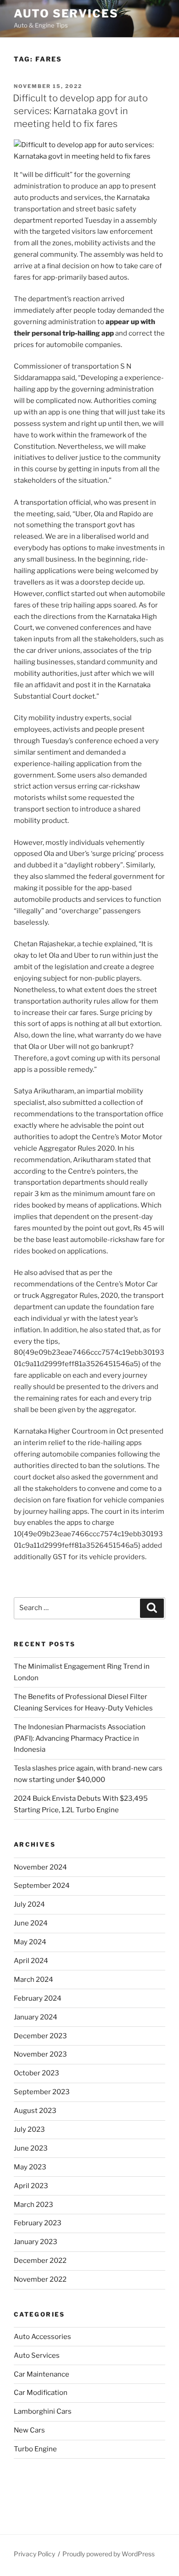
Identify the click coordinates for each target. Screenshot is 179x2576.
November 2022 (40, 2279)
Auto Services (66, 14)
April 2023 (31, 2186)
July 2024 (29, 1904)
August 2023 (35, 2111)
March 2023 (34, 2205)
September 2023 (42, 2092)
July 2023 (29, 2129)
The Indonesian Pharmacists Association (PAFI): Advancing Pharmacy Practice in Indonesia (80, 1738)
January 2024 (36, 2017)
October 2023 (36, 2073)
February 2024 (38, 1998)
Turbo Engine (35, 2449)
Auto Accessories (42, 2337)
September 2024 (42, 1886)
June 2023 (31, 2148)
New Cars (29, 2430)
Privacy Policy (34, 2554)
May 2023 (30, 2167)
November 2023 (40, 2054)
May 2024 (30, 1942)
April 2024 (31, 1961)
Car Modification (41, 2393)
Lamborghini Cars (43, 2411)
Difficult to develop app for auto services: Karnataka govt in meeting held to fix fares (80, 111)
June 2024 (31, 1923)
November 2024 (40, 1867)
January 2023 (36, 2242)
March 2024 (34, 1980)
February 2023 (38, 2223)
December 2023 (40, 2036)
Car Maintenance (42, 2374)
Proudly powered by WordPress (109, 2554)
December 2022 (40, 2261)
